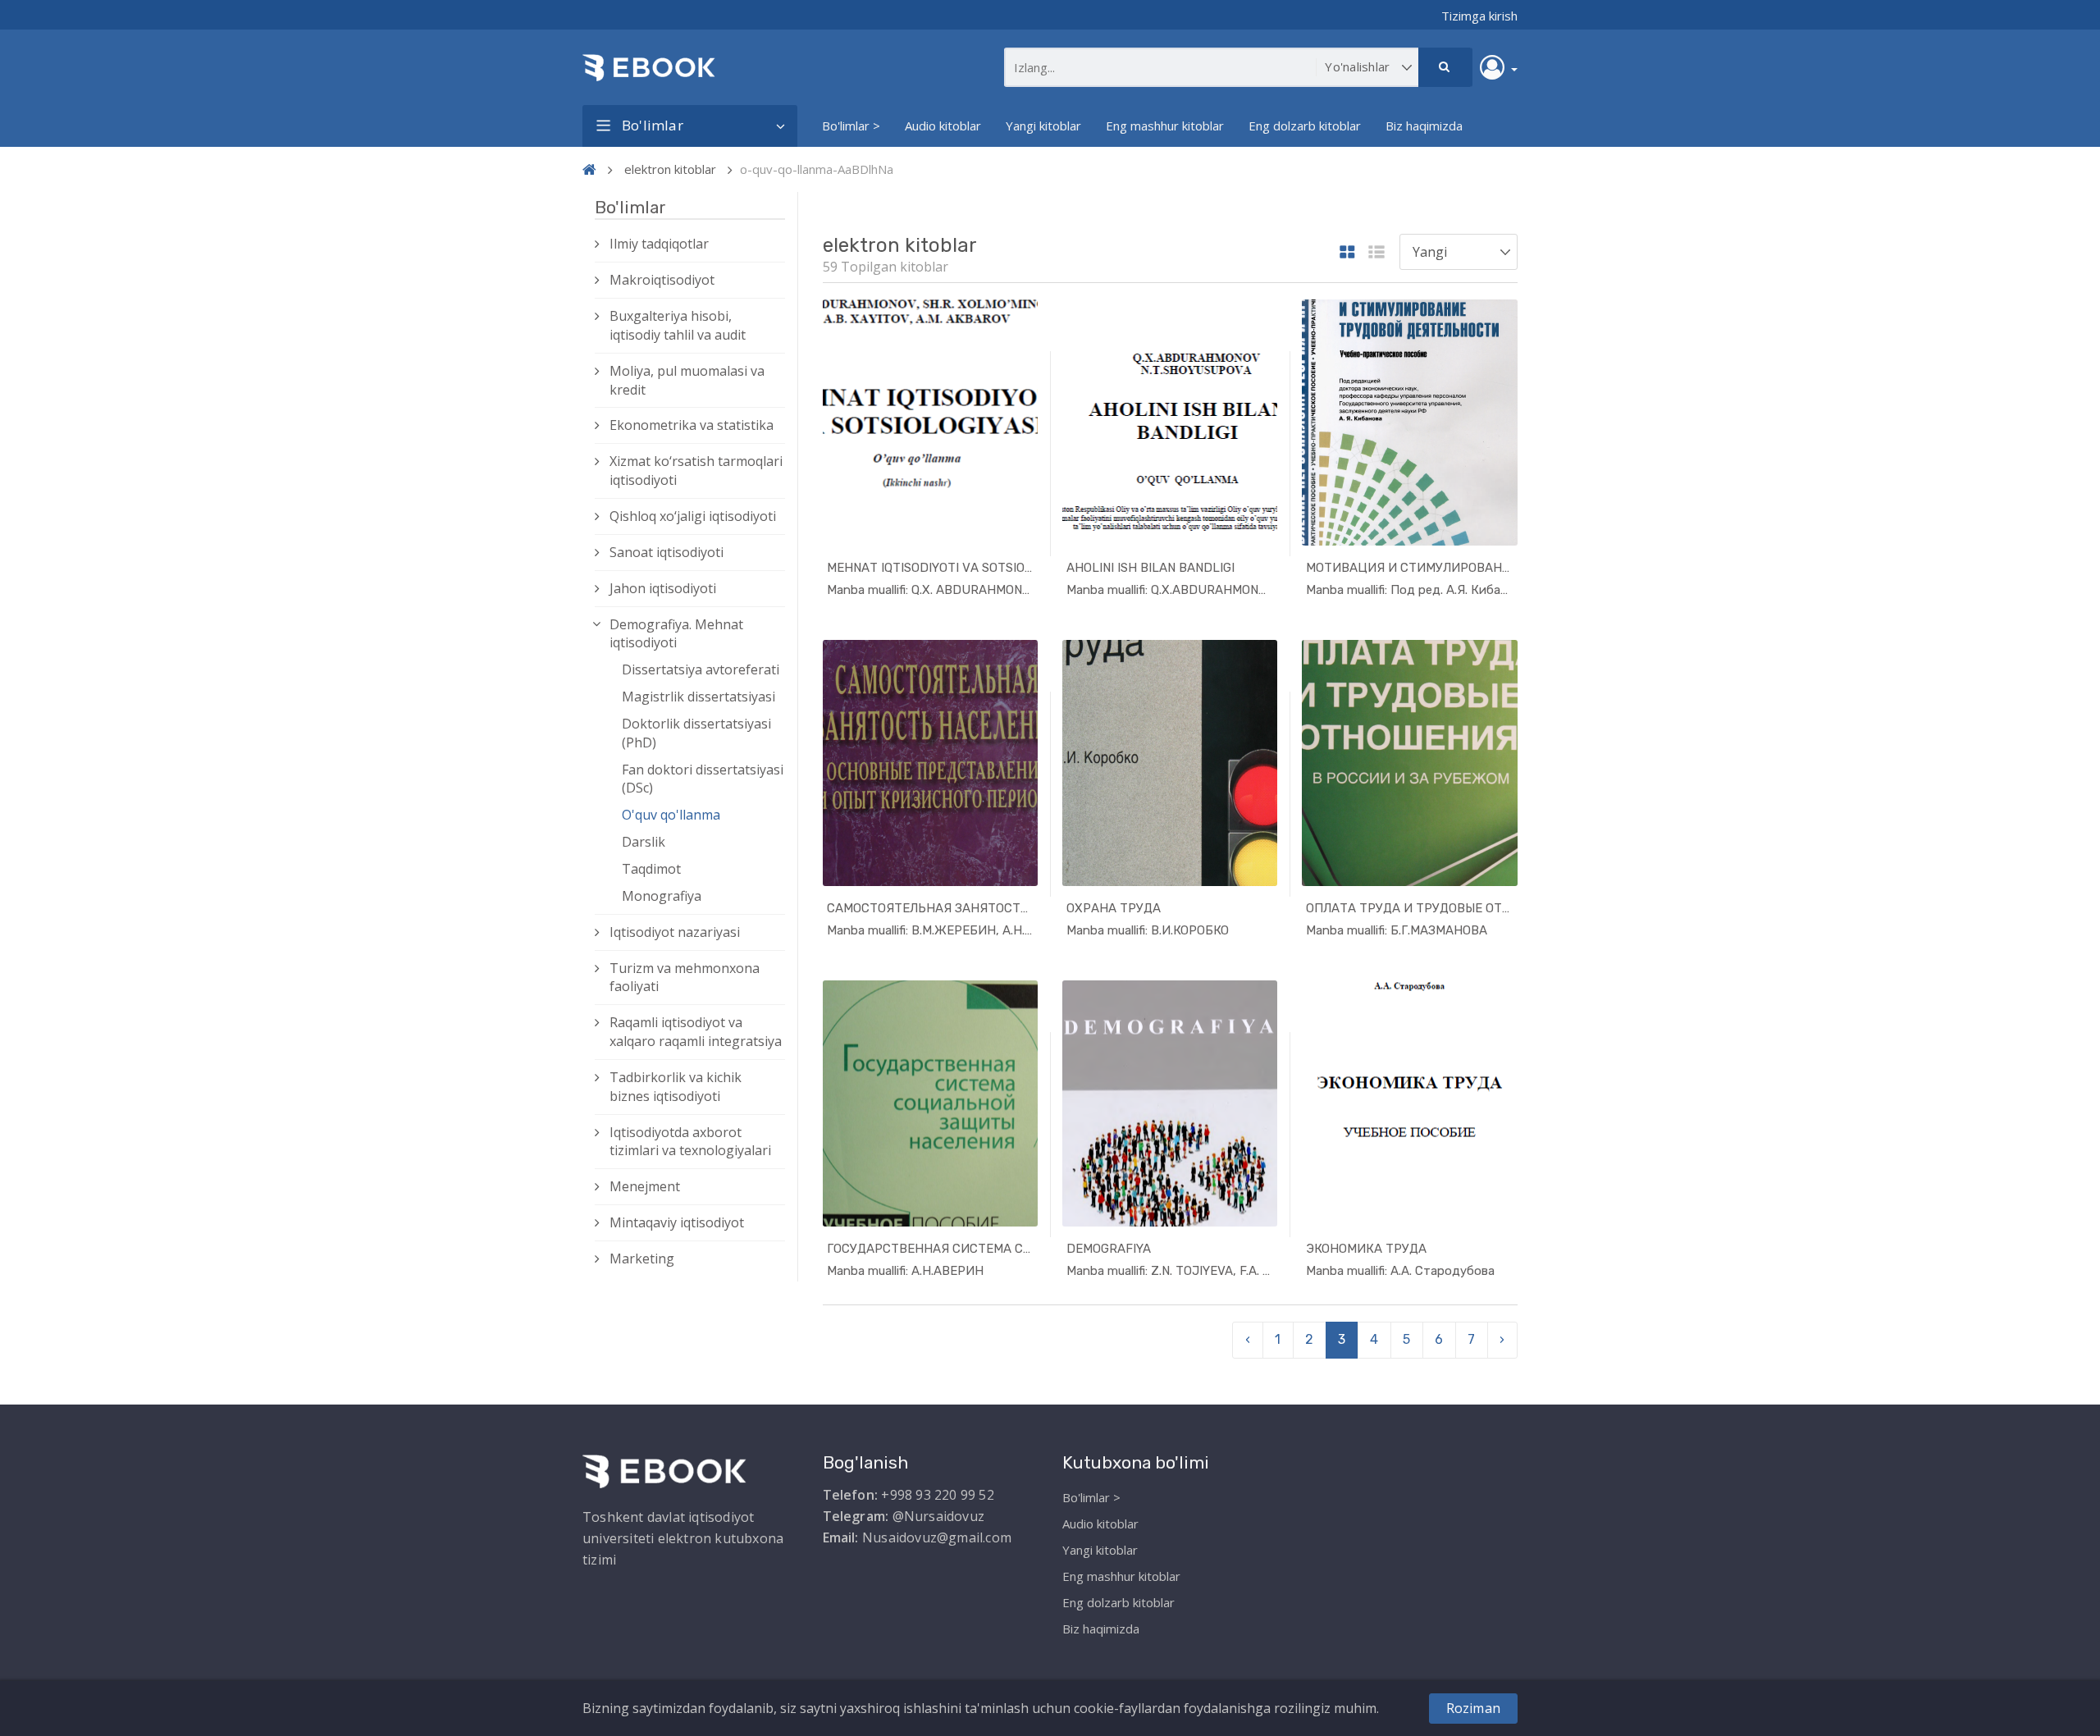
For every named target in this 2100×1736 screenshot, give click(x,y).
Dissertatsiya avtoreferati (701, 669)
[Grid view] (1347, 253)
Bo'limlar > (851, 126)
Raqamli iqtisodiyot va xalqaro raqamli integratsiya (696, 1032)
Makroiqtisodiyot (662, 280)
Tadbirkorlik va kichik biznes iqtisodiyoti (676, 1087)
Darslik (644, 842)
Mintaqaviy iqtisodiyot (677, 1222)
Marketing (642, 1259)
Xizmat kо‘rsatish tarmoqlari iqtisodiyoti (696, 471)
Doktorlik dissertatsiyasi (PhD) (696, 733)
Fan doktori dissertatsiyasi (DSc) (703, 779)
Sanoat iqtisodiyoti (667, 552)
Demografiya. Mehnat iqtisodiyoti (676, 634)
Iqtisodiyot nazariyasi (675, 932)
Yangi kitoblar (1043, 126)
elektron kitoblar (670, 169)
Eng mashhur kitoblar (1165, 126)
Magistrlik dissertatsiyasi (698, 697)
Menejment (645, 1186)
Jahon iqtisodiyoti (663, 588)
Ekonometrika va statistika (692, 425)
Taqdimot (651, 869)
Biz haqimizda (1424, 126)
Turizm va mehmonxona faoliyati (685, 978)
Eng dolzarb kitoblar (1305, 126)
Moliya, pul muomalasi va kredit (687, 380)
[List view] (1376, 253)
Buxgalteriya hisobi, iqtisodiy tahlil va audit (678, 325)
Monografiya (662, 896)
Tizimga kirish (1479, 16)
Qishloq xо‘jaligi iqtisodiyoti (693, 516)
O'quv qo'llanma (671, 815)
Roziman (1473, 1708)
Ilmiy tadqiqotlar (659, 244)
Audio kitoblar (943, 126)
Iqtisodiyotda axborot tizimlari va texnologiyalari (690, 1142)
